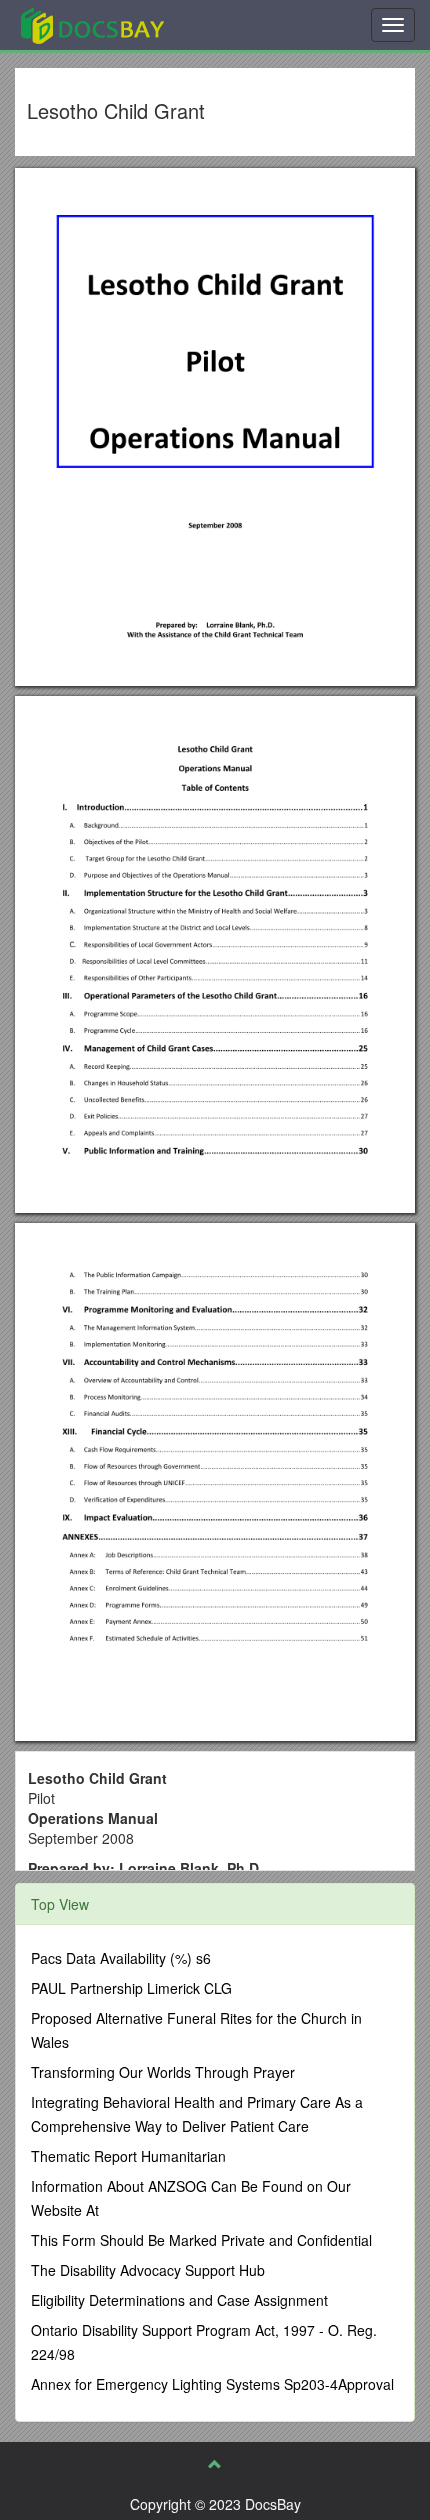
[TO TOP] (215, 2464)
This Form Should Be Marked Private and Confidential (201, 2240)
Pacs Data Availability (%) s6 (121, 1958)
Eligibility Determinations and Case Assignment (179, 2300)
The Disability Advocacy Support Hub (148, 2270)
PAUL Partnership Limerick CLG (131, 1988)
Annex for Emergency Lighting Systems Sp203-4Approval (212, 2384)
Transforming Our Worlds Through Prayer (163, 2072)
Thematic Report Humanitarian (128, 2156)
